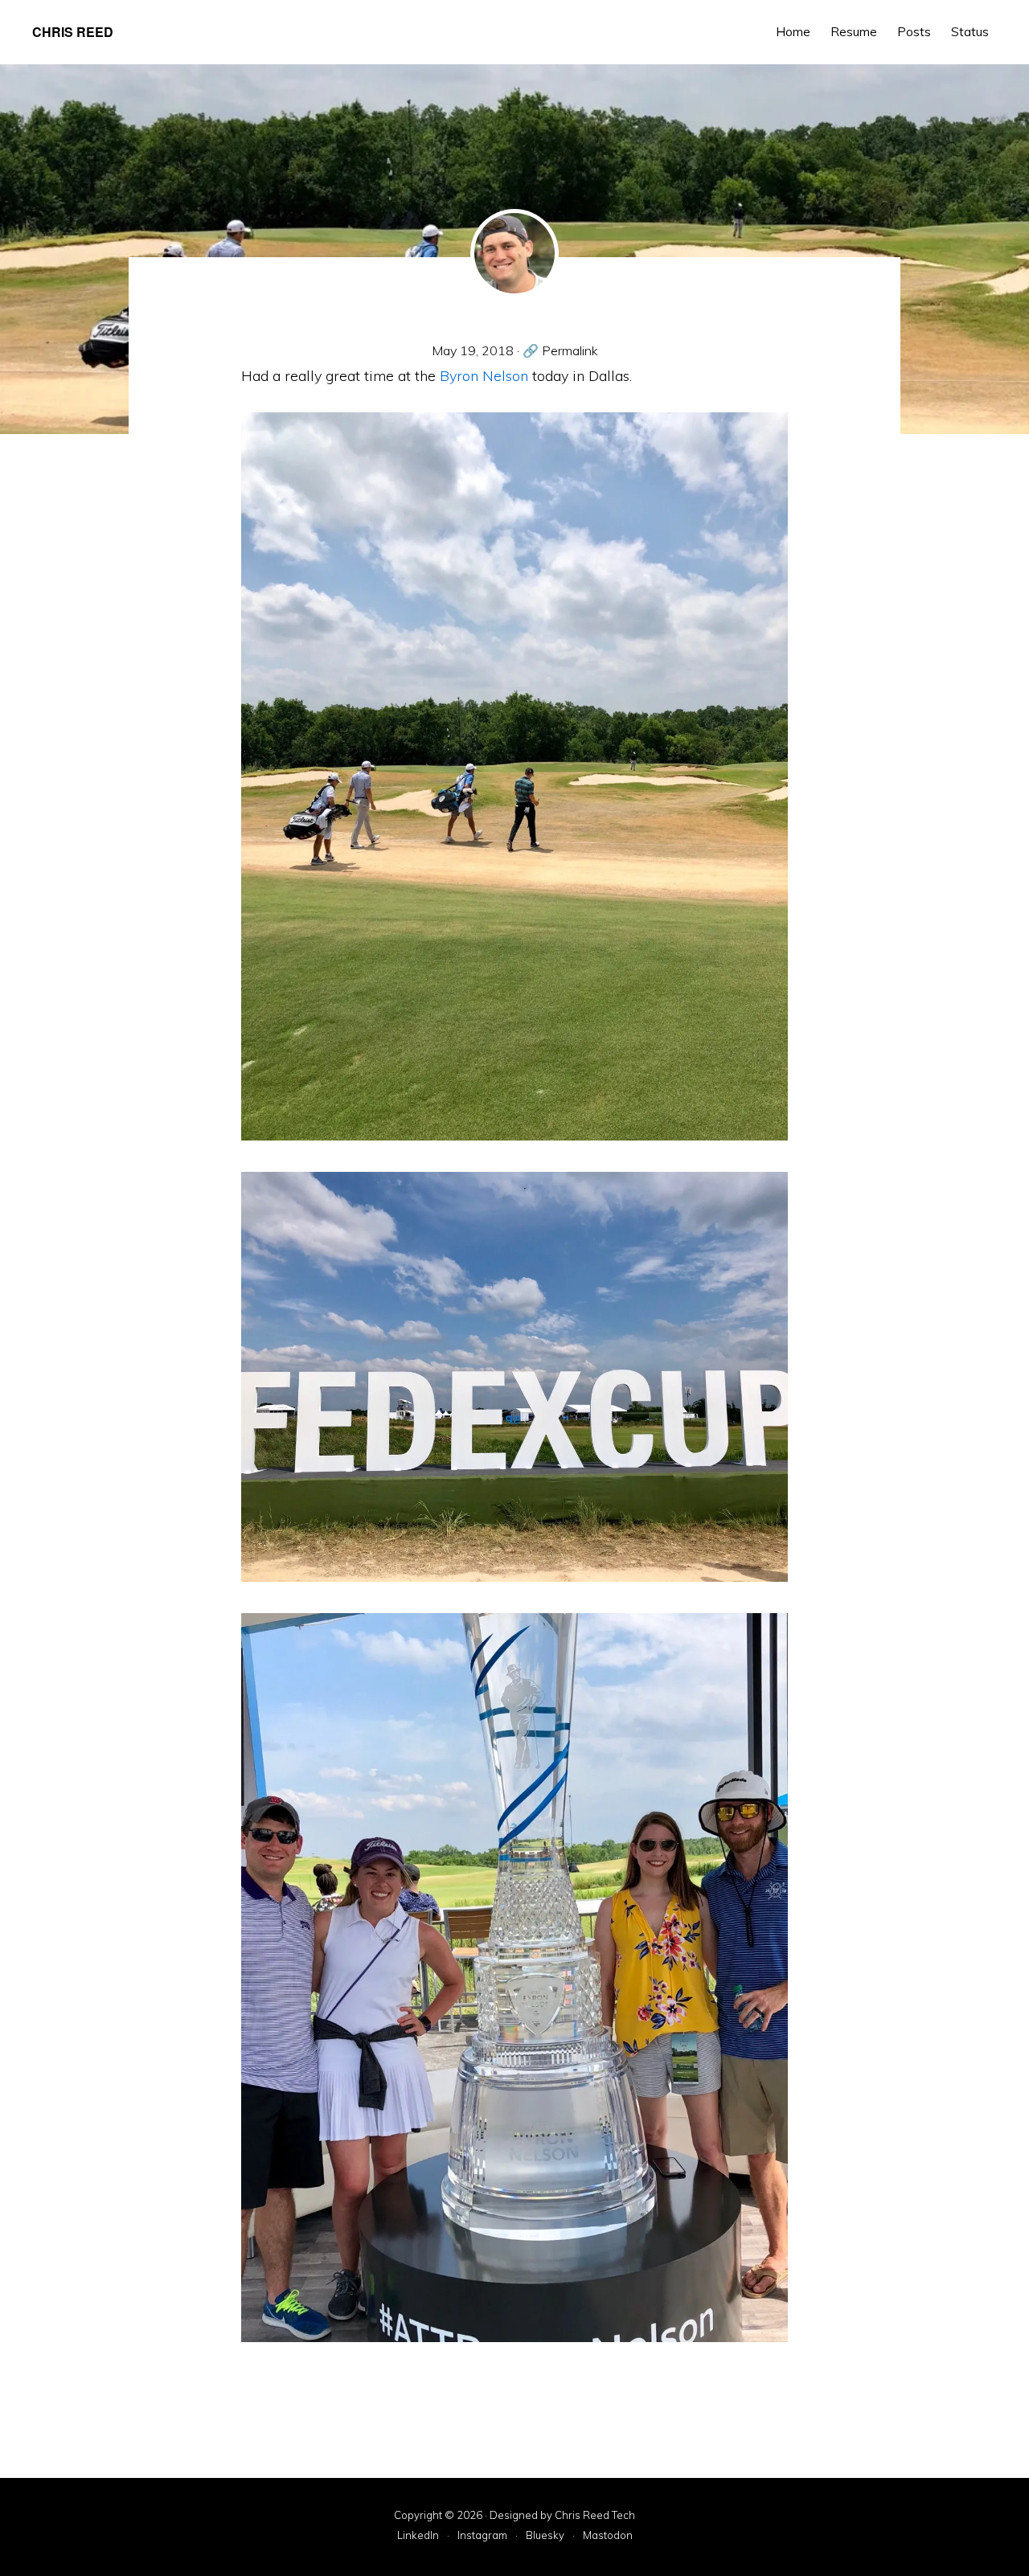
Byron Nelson (484, 376)
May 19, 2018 (473, 350)
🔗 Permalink (560, 350)
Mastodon (608, 2536)
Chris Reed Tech (595, 2515)
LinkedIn (418, 2536)
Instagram (482, 2536)
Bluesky (545, 2536)
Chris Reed (73, 32)
